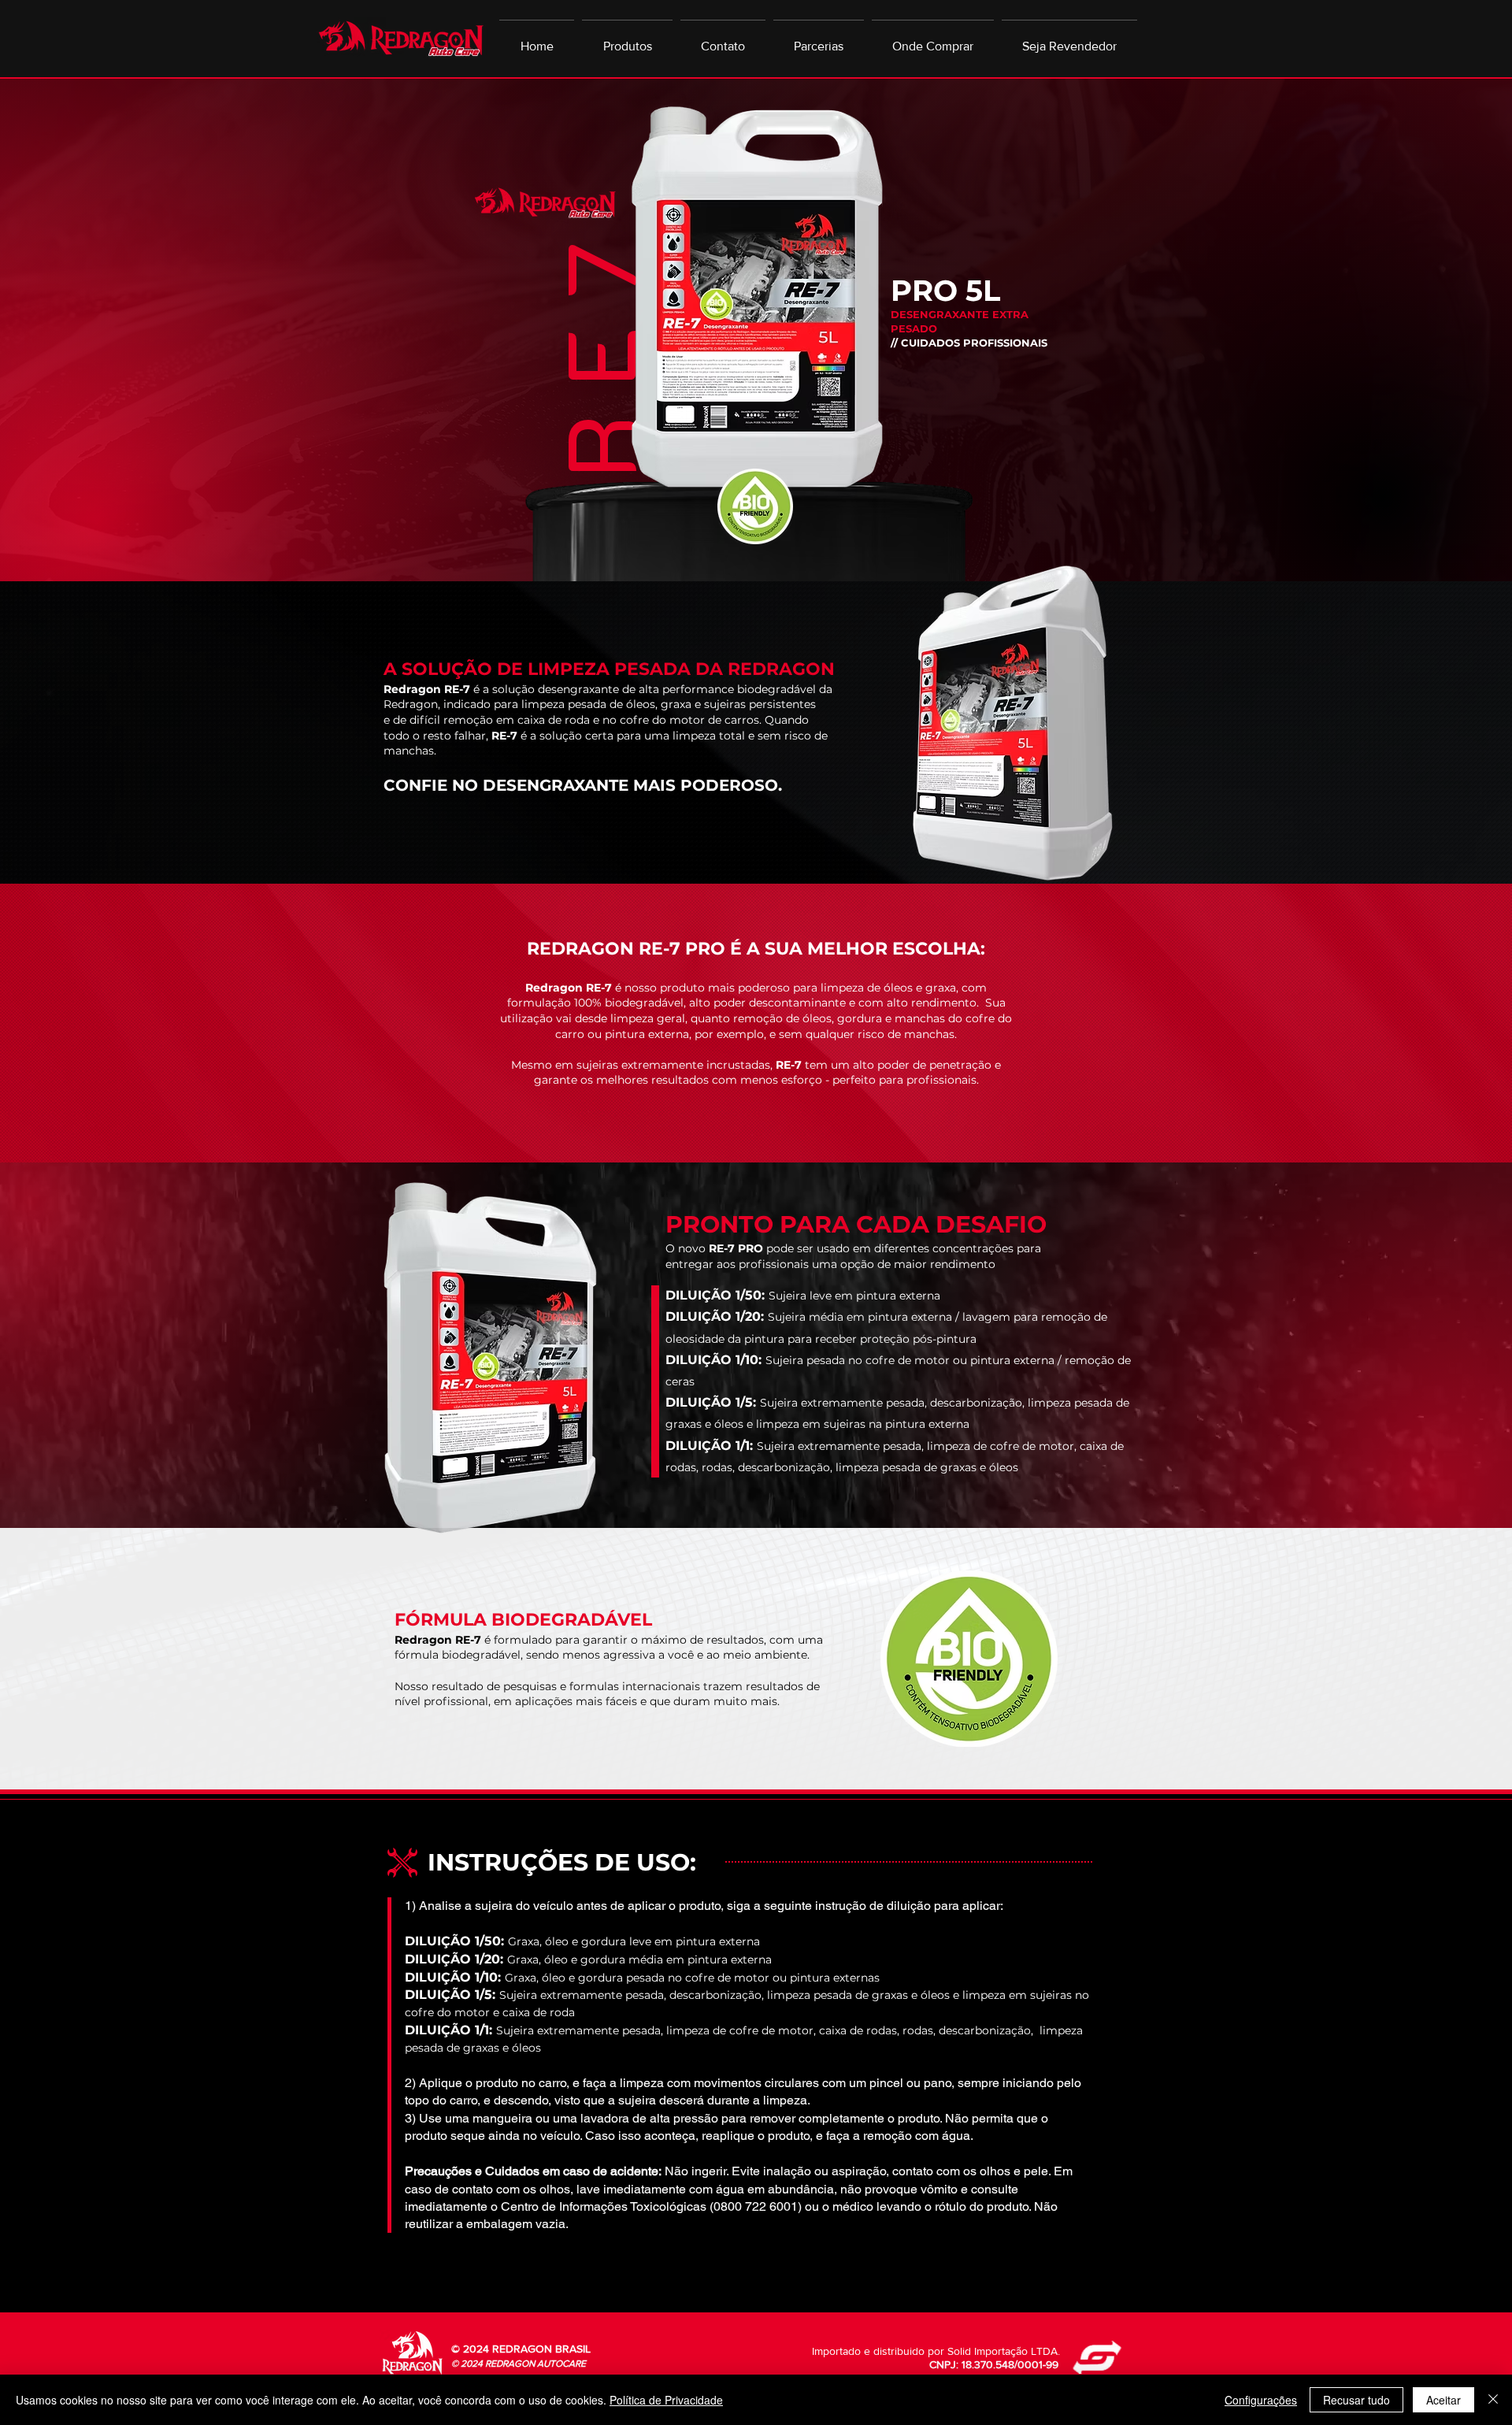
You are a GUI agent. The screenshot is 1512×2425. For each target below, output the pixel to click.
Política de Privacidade (666, 2400)
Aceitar (1443, 2400)
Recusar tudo (1356, 2400)
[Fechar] (1493, 2400)
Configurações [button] (1261, 2400)
